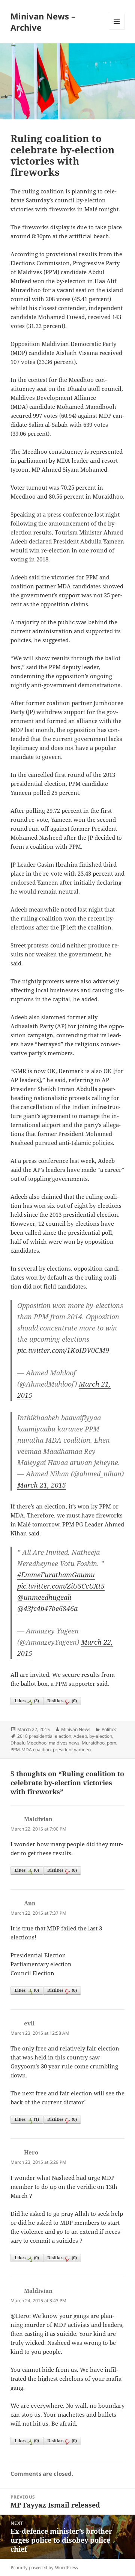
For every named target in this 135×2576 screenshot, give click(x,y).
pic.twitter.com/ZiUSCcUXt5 (61, 1586)
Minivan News (76, 1729)
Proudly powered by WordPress (44, 2568)
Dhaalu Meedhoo (28, 1743)
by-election (101, 1736)
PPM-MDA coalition (31, 1750)
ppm (112, 1743)
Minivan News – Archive (43, 22)
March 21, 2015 (42, 1485)
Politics (109, 1729)
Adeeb (80, 1736)
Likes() (27, 1701)
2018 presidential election (44, 1736)
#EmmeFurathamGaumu (56, 1575)
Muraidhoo (93, 1743)
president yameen (72, 1750)
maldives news (64, 1743)
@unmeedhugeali (44, 1597)
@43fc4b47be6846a (47, 1608)
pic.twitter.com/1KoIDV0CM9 (63, 1350)
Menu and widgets (117, 29)
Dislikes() (62, 1701)
